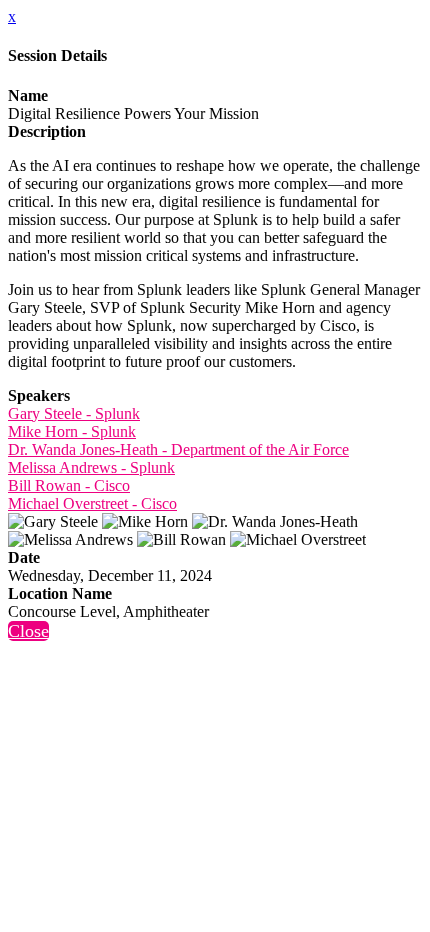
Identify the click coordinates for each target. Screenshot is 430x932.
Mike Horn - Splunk (72, 431)
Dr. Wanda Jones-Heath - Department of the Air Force (178, 449)
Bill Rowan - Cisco (69, 485)
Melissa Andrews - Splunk (91, 467)
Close (28, 631)
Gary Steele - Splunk (74, 413)
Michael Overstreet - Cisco (92, 503)
